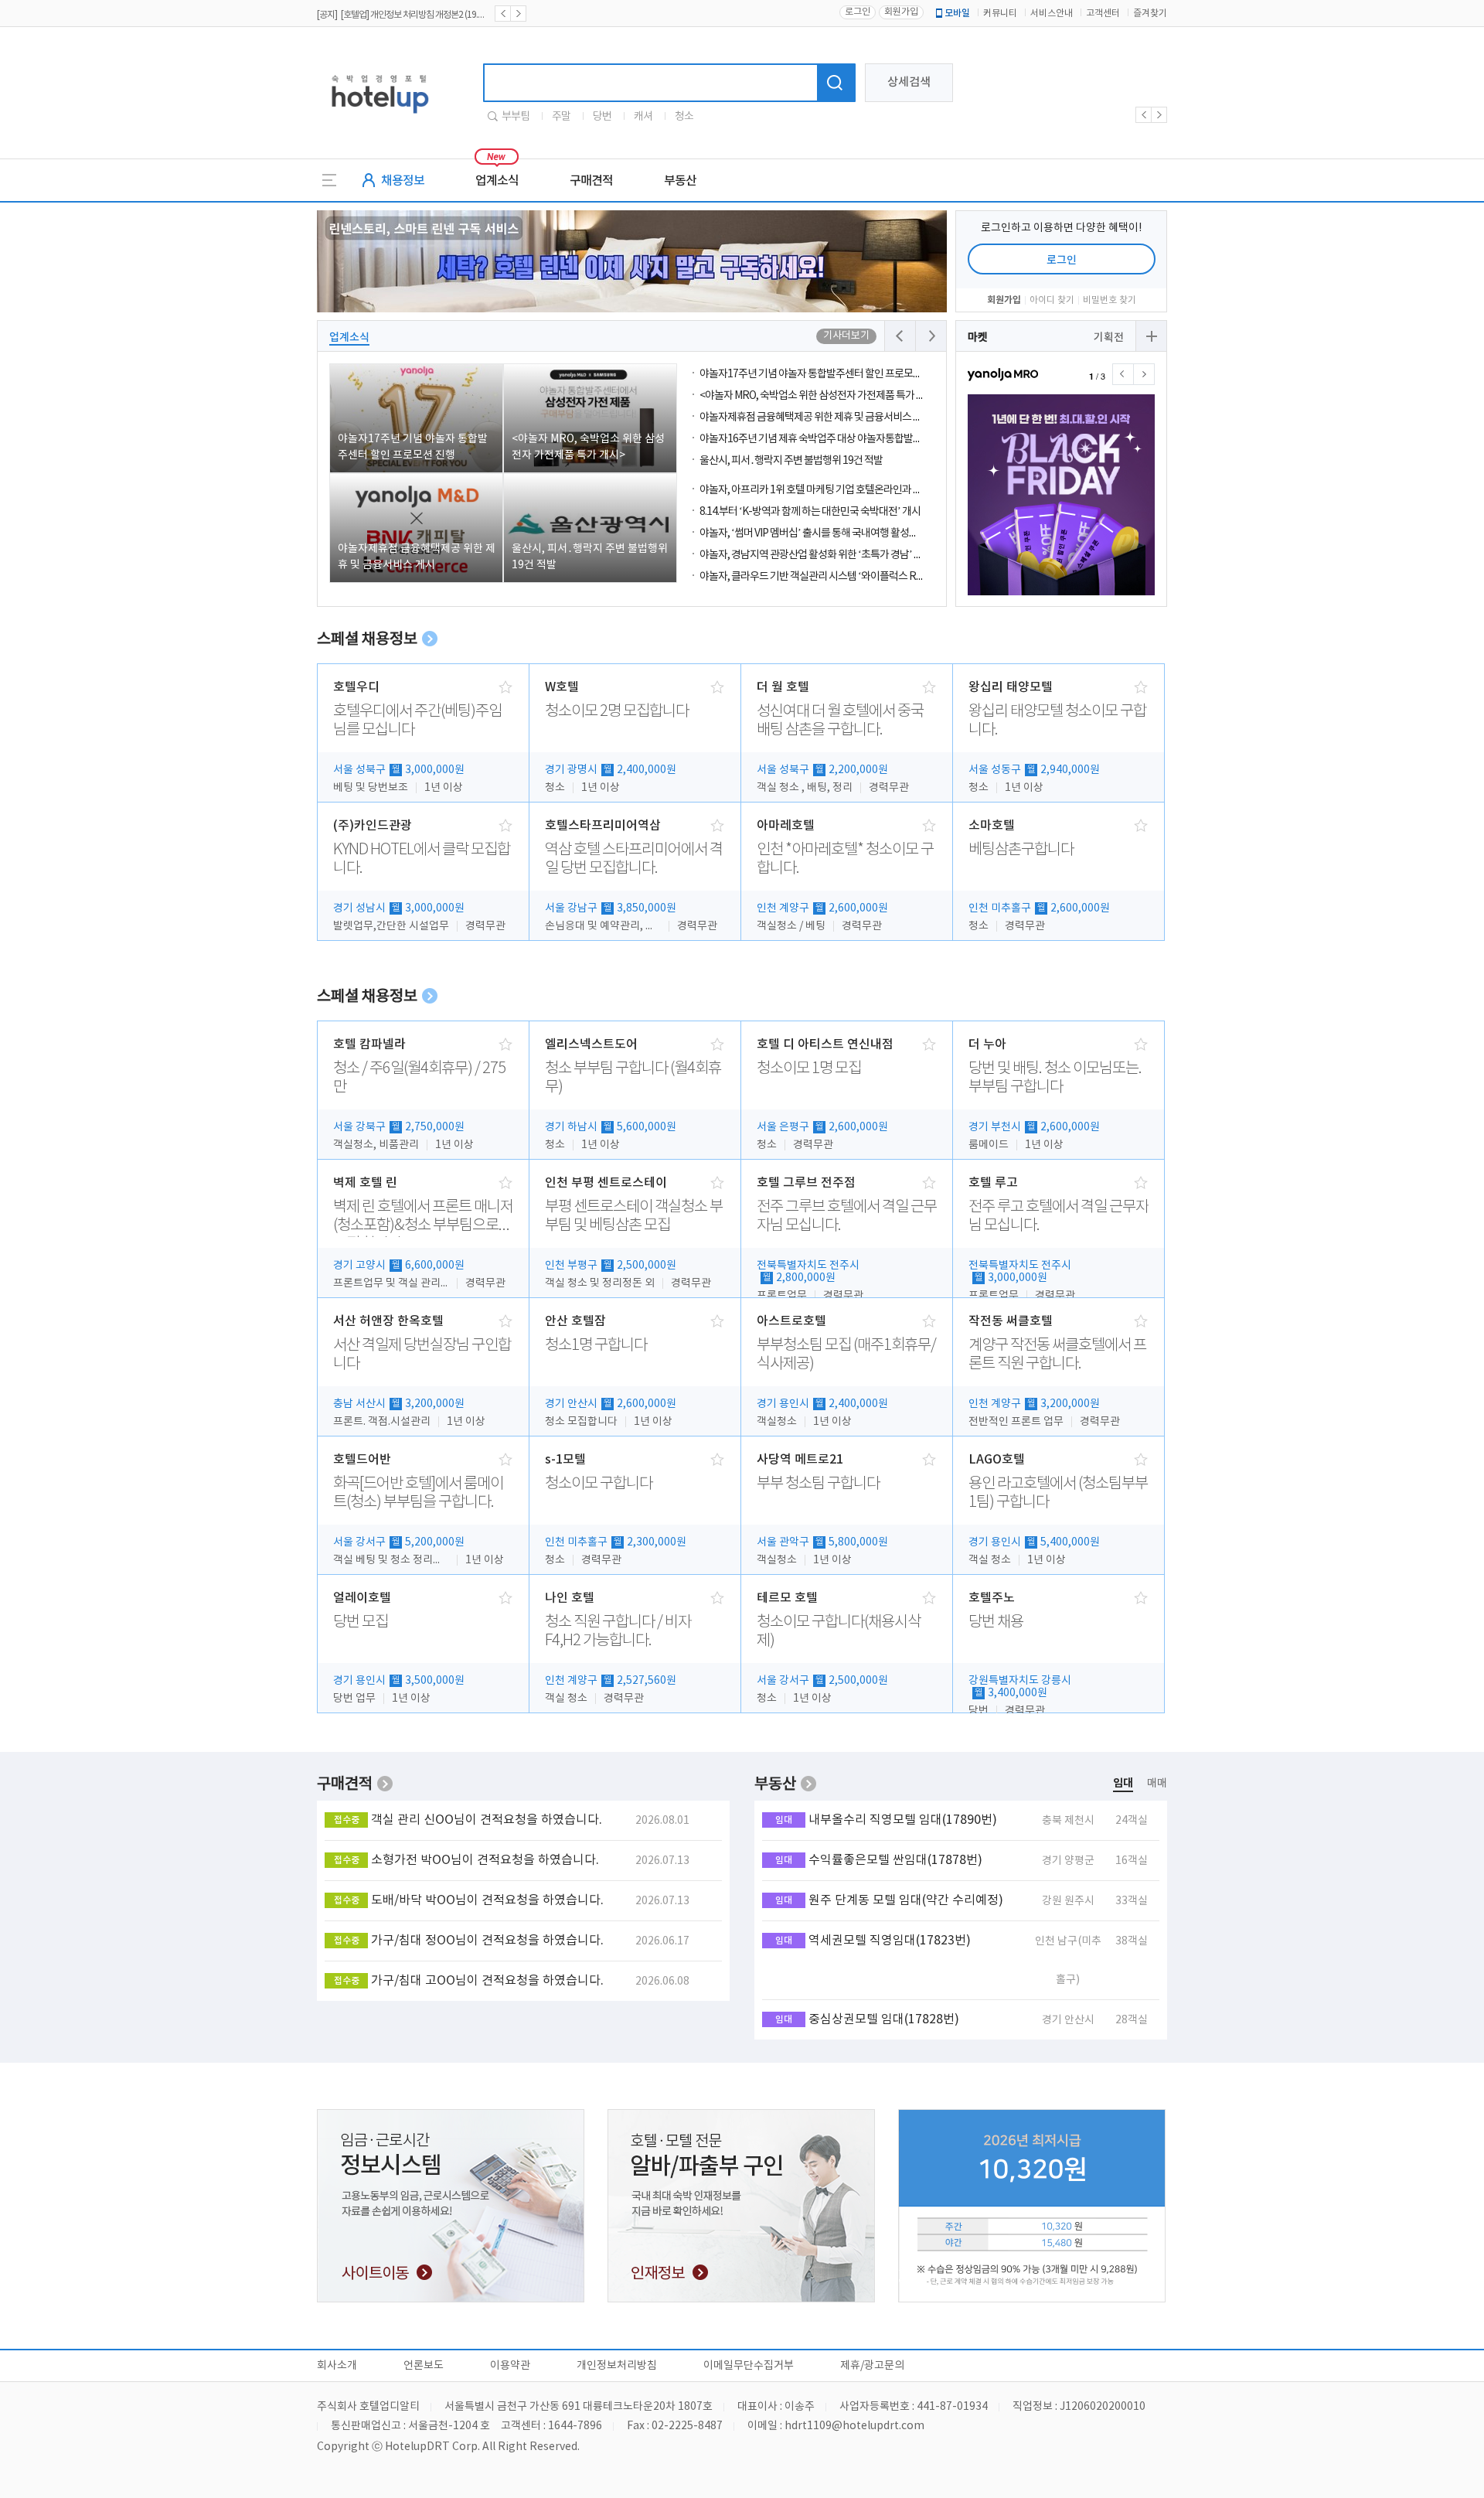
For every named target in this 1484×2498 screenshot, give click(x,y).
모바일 (957, 13)
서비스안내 (1052, 14)
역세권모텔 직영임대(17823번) (890, 1941)
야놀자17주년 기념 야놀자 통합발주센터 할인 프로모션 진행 (821, 374)
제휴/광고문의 (872, 2366)
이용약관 (510, 2366)
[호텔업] (380, 118)
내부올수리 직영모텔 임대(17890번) (903, 1820)
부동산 (680, 181)
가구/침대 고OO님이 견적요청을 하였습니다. (487, 1981)
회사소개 (337, 2366)
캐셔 (643, 117)
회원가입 (901, 12)
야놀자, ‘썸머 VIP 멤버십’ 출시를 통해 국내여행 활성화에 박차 (824, 533)
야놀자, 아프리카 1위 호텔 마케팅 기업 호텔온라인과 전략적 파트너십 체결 (849, 490)
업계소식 (497, 181)
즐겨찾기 (1150, 14)
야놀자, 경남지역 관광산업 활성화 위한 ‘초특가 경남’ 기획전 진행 (830, 555)
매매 (1157, 1784)
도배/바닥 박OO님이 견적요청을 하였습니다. (487, 1900)
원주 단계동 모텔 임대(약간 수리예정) (906, 1900)
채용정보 (403, 181)
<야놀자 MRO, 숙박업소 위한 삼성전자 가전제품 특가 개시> (820, 396)
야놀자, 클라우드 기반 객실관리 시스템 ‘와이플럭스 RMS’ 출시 (826, 577)
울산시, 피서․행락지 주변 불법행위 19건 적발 (791, 461)
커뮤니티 (1000, 14)
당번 (602, 117)
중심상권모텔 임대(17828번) (884, 2019)
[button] (1144, 374)
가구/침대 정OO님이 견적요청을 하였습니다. (487, 1941)
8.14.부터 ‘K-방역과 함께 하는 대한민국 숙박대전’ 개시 (810, 512)
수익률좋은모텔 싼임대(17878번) (895, 1860)
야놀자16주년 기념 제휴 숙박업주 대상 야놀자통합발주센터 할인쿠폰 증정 (849, 439)
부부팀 (516, 117)
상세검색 (909, 82)
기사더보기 (846, 336)
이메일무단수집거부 (749, 2366)
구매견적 (591, 181)
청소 (684, 117)
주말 (561, 117)
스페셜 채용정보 (367, 640)
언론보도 (424, 2366)
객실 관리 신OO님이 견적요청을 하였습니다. (487, 1820)
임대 (1123, 1783)
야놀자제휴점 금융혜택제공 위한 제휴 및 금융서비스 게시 (815, 417)
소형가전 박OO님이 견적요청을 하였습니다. (485, 1860)
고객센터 (1103, 14)
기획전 (1109, 337)
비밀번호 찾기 (1110, 300)
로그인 (858, 12)
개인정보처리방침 (617, 2366)
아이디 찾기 (1052, 300)
